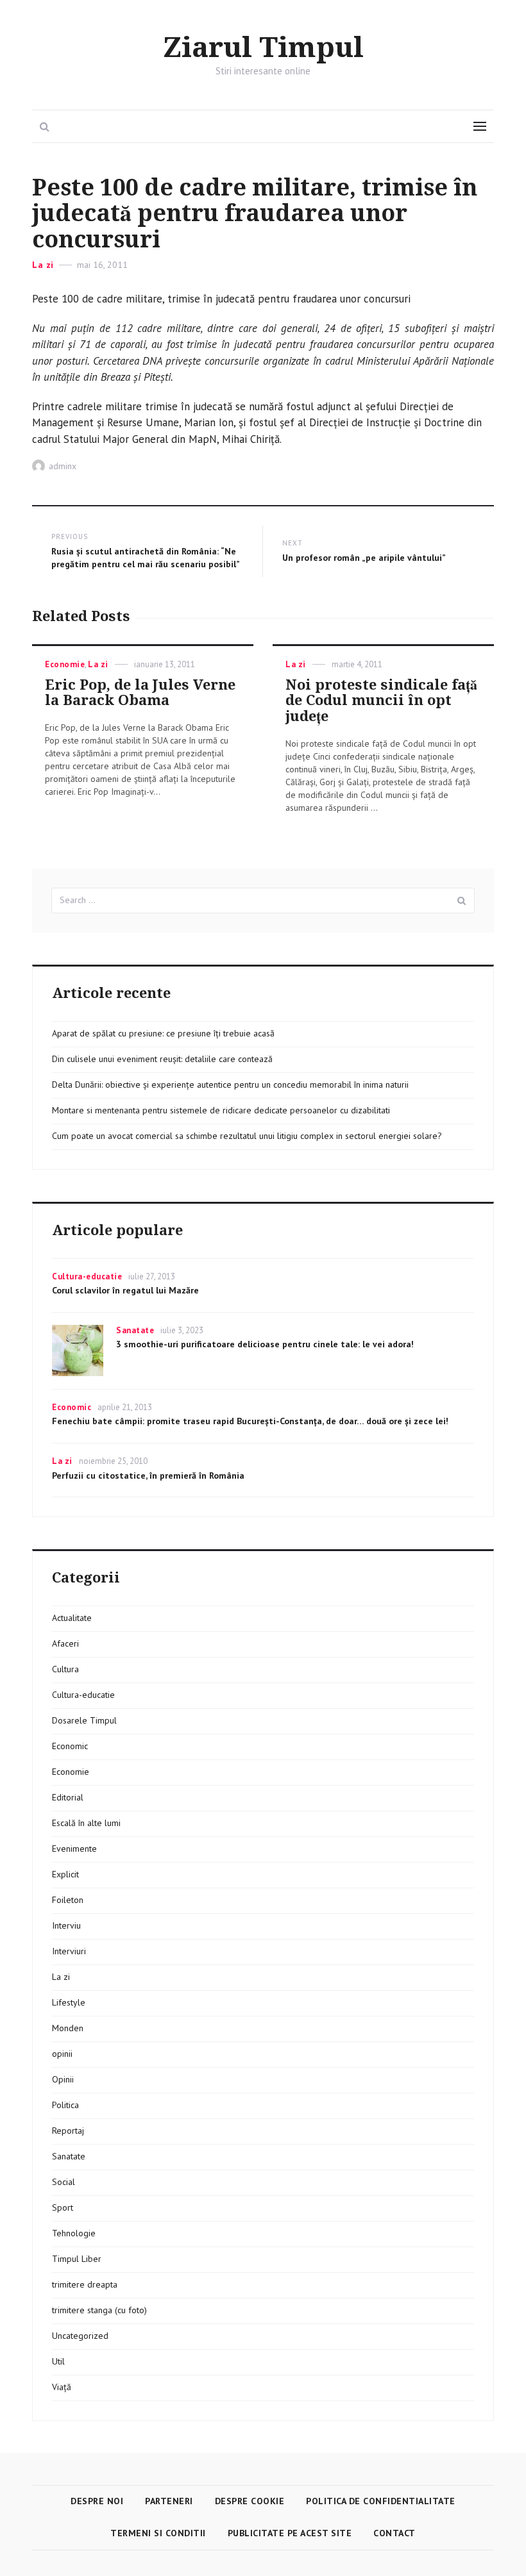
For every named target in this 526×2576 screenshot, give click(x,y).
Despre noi (97, 2501)
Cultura (65, 1669)
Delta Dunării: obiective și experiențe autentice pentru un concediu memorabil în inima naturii (230, 1084)
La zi (43, 265)
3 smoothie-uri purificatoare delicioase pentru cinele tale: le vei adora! (265, 1344)
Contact (394, 2533)
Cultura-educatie (87, 1276)
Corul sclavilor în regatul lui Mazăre (125, 1290)
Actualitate (72, 1618)
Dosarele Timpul (84, 1720)
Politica (65, 2105)
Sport (63, 2207)
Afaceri (65, 1643)
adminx (63, 466)
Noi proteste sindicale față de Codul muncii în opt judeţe (381, 701)
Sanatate (135, 1330)
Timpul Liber (77, 2259)
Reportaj (68, 2131)
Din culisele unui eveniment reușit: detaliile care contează (162, 1059)
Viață (62, 2387)
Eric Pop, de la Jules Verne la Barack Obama (140, 693)
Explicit (65, 1874)
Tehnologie (74, 2233)
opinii (62, 2054)
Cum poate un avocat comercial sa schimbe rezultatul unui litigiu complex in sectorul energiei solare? (247, 1136)
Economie (65, 664)
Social (64, 2182)
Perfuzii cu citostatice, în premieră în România (148, 1475)
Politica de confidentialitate (381, 2501)
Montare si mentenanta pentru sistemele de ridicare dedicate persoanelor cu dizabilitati (221, 1110)
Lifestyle (69, 2002)
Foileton (68, 1900)
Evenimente (74, 1849)
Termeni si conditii (158, 2533)
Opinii (63, 2079)
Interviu (66, 1925)
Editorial (68, 1797)
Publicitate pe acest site (290, 2533)
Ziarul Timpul (263, 48)
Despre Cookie (250, 2501)
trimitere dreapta (85, 2284)
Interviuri (69, 1951)
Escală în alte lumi (86, 1823)
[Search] (462, 901)
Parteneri (169, 2501)
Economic (72, 1407)
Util (58, 2361)
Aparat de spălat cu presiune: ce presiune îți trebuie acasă (163, 1033)
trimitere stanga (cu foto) (99, 2310)
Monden (68, 2028)
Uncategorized (80, 2336)
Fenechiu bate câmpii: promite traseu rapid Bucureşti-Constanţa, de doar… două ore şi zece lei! (250, 1421)
